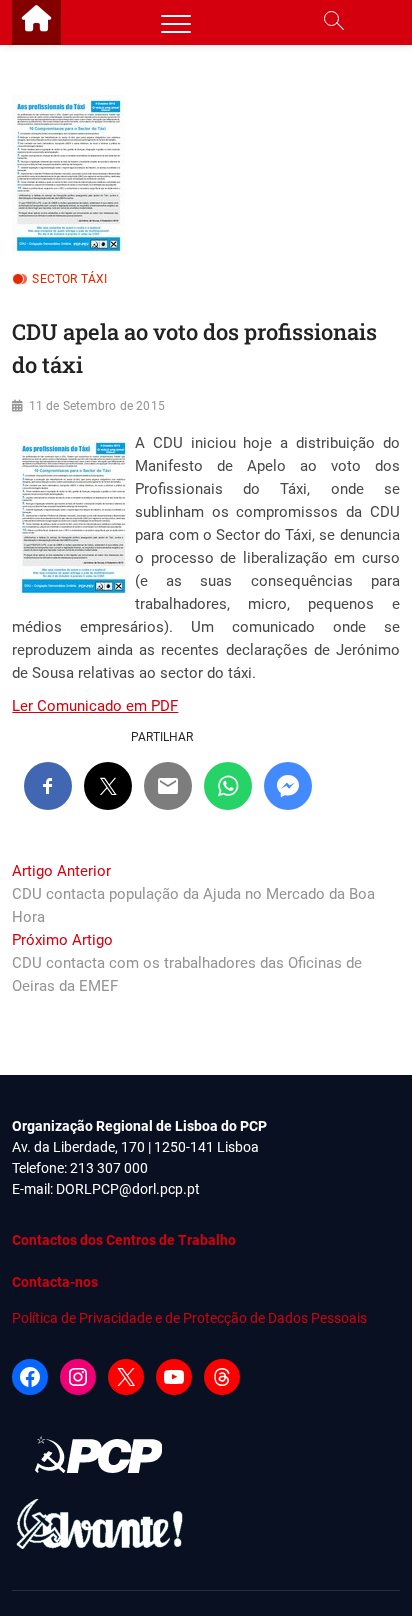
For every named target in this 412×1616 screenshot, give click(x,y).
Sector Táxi (69, 279)
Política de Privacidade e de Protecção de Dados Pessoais (189, 1318)
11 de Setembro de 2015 (97, 406)
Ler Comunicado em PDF (95, 706)
